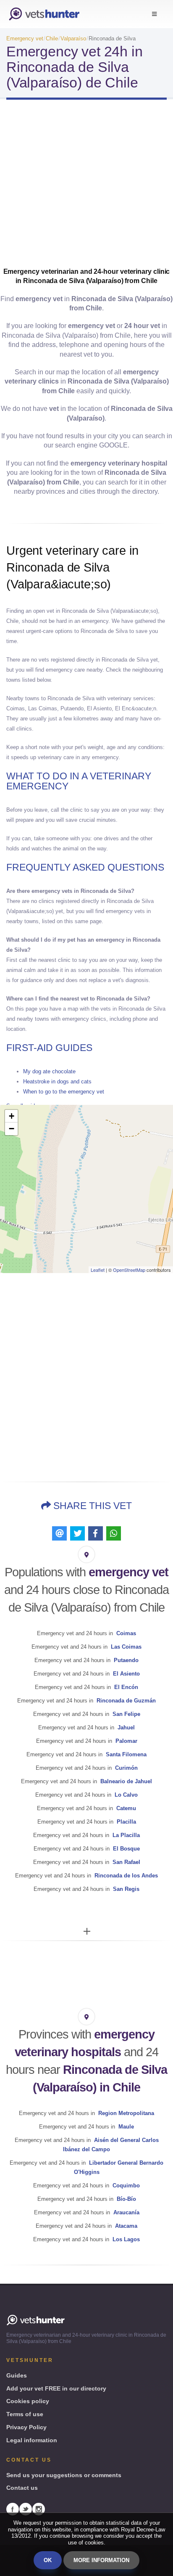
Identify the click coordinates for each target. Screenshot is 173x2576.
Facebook (13, 2509)
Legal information (32, 2440)
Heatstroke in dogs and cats (57, 1081)
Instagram (39, 2509)
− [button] (12, 1129)
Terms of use (25, 2414)
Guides (17, 2375)
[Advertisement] (86, 186)
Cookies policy (28, 2401)
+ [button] (12, 1116)
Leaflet (98, 1270)
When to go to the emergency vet (64, 1092)
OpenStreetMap (129, 1270)
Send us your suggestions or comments (64, 2475)
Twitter (26, 2509)
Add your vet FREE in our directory (56, 2388)
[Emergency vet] (44, 14)
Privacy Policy (26, 2427)
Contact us (22, 2488)
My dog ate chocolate (49, 1071)
